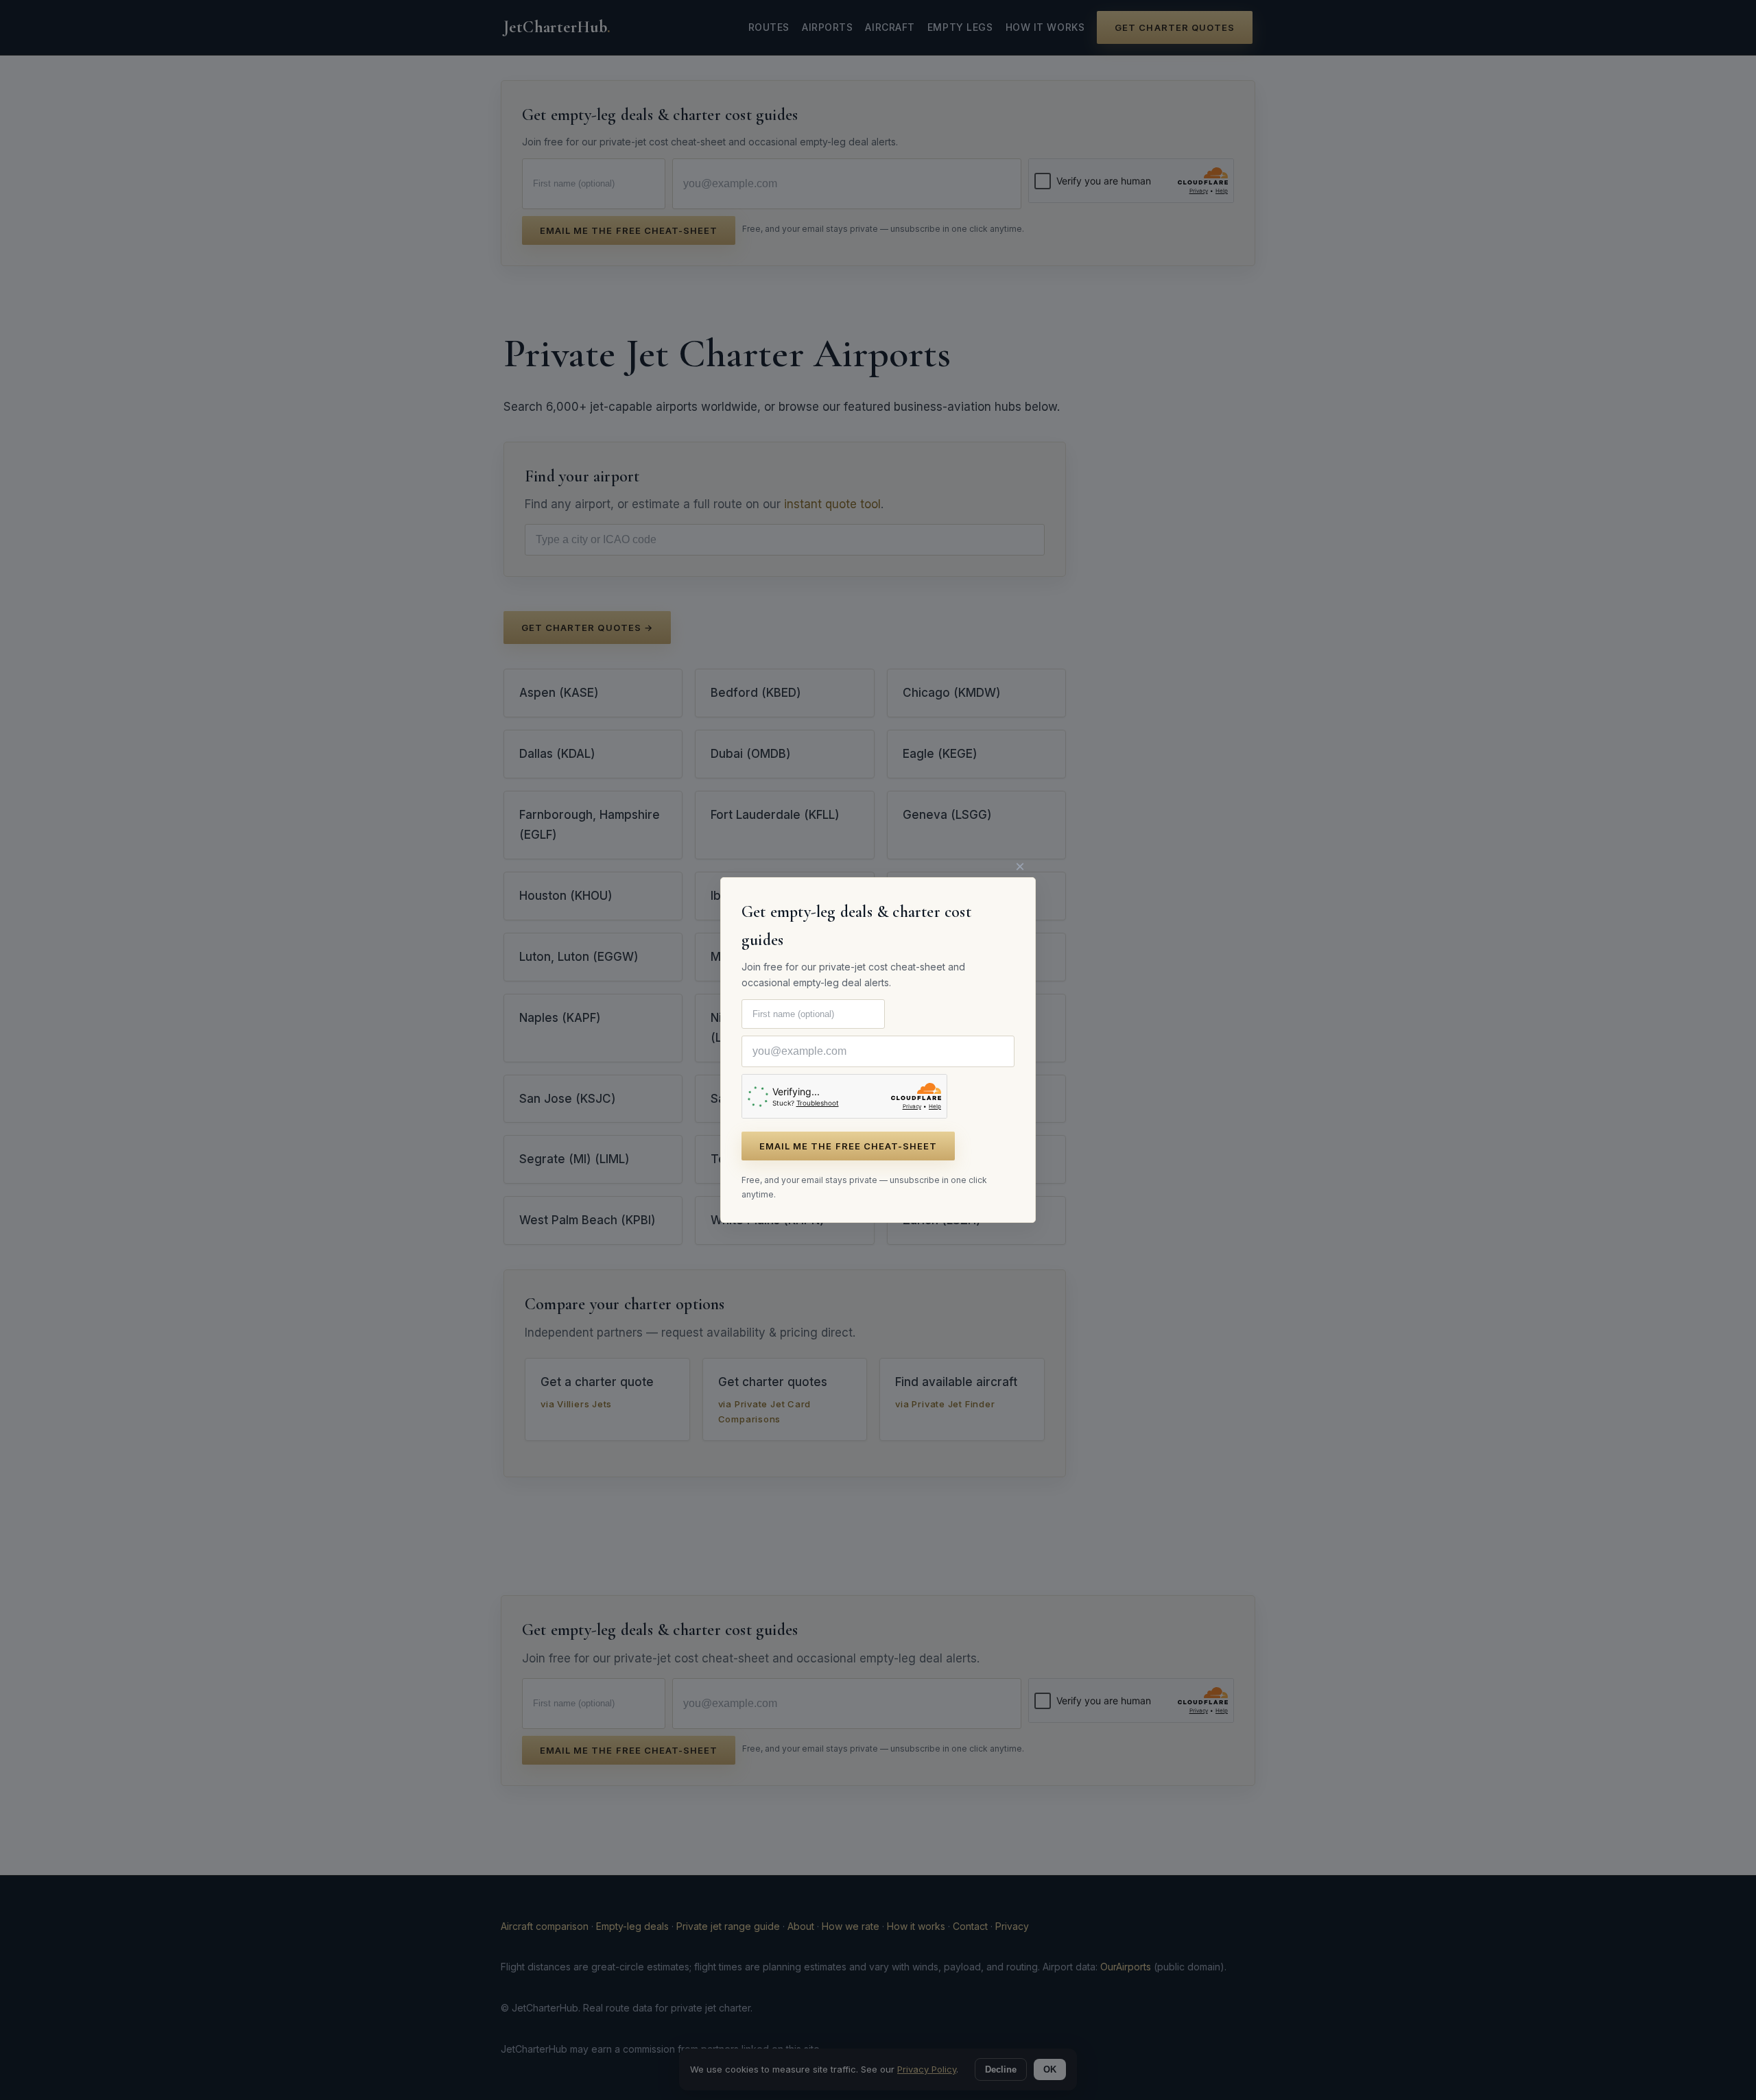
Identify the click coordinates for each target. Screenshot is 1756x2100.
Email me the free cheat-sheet (848, 1146)
